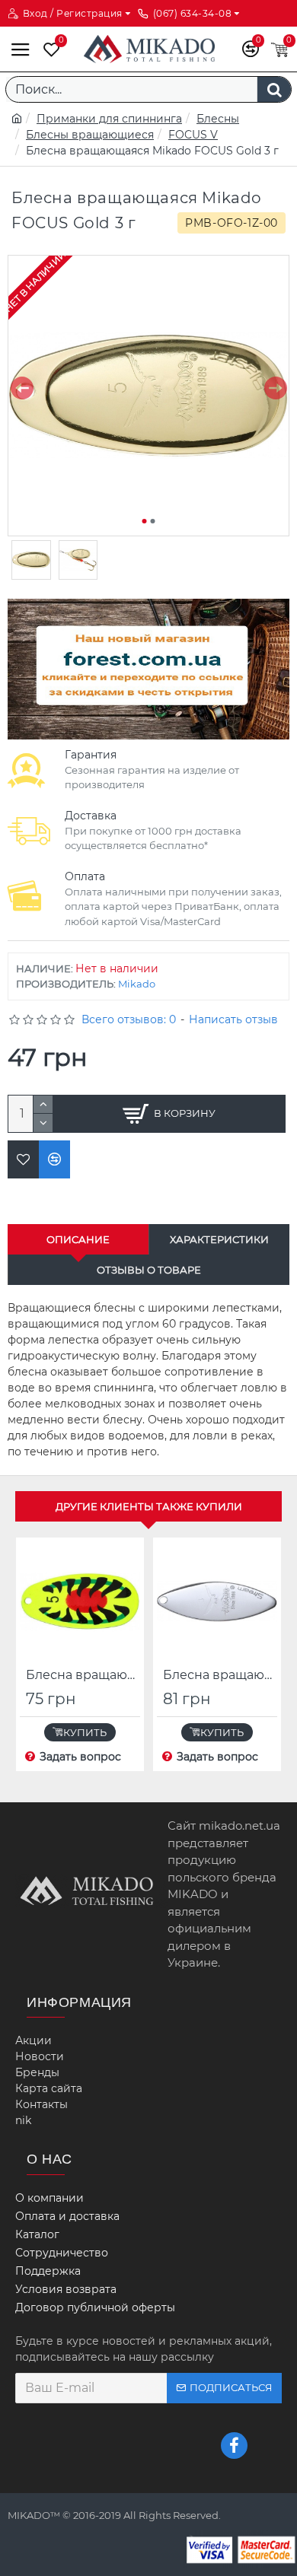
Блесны (218, 119)
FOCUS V (193, 135)
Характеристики (219, 1239)
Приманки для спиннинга (109, 119)
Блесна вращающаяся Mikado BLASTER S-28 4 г (83, 1675)
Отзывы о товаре (149, 1270)
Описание (78, 1239)
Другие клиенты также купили (149, 1506)
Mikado (137, 984)
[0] (48, 49)
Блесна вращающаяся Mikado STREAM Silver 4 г (220, 1675)
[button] (22, 388)
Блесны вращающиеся (90, 135)
